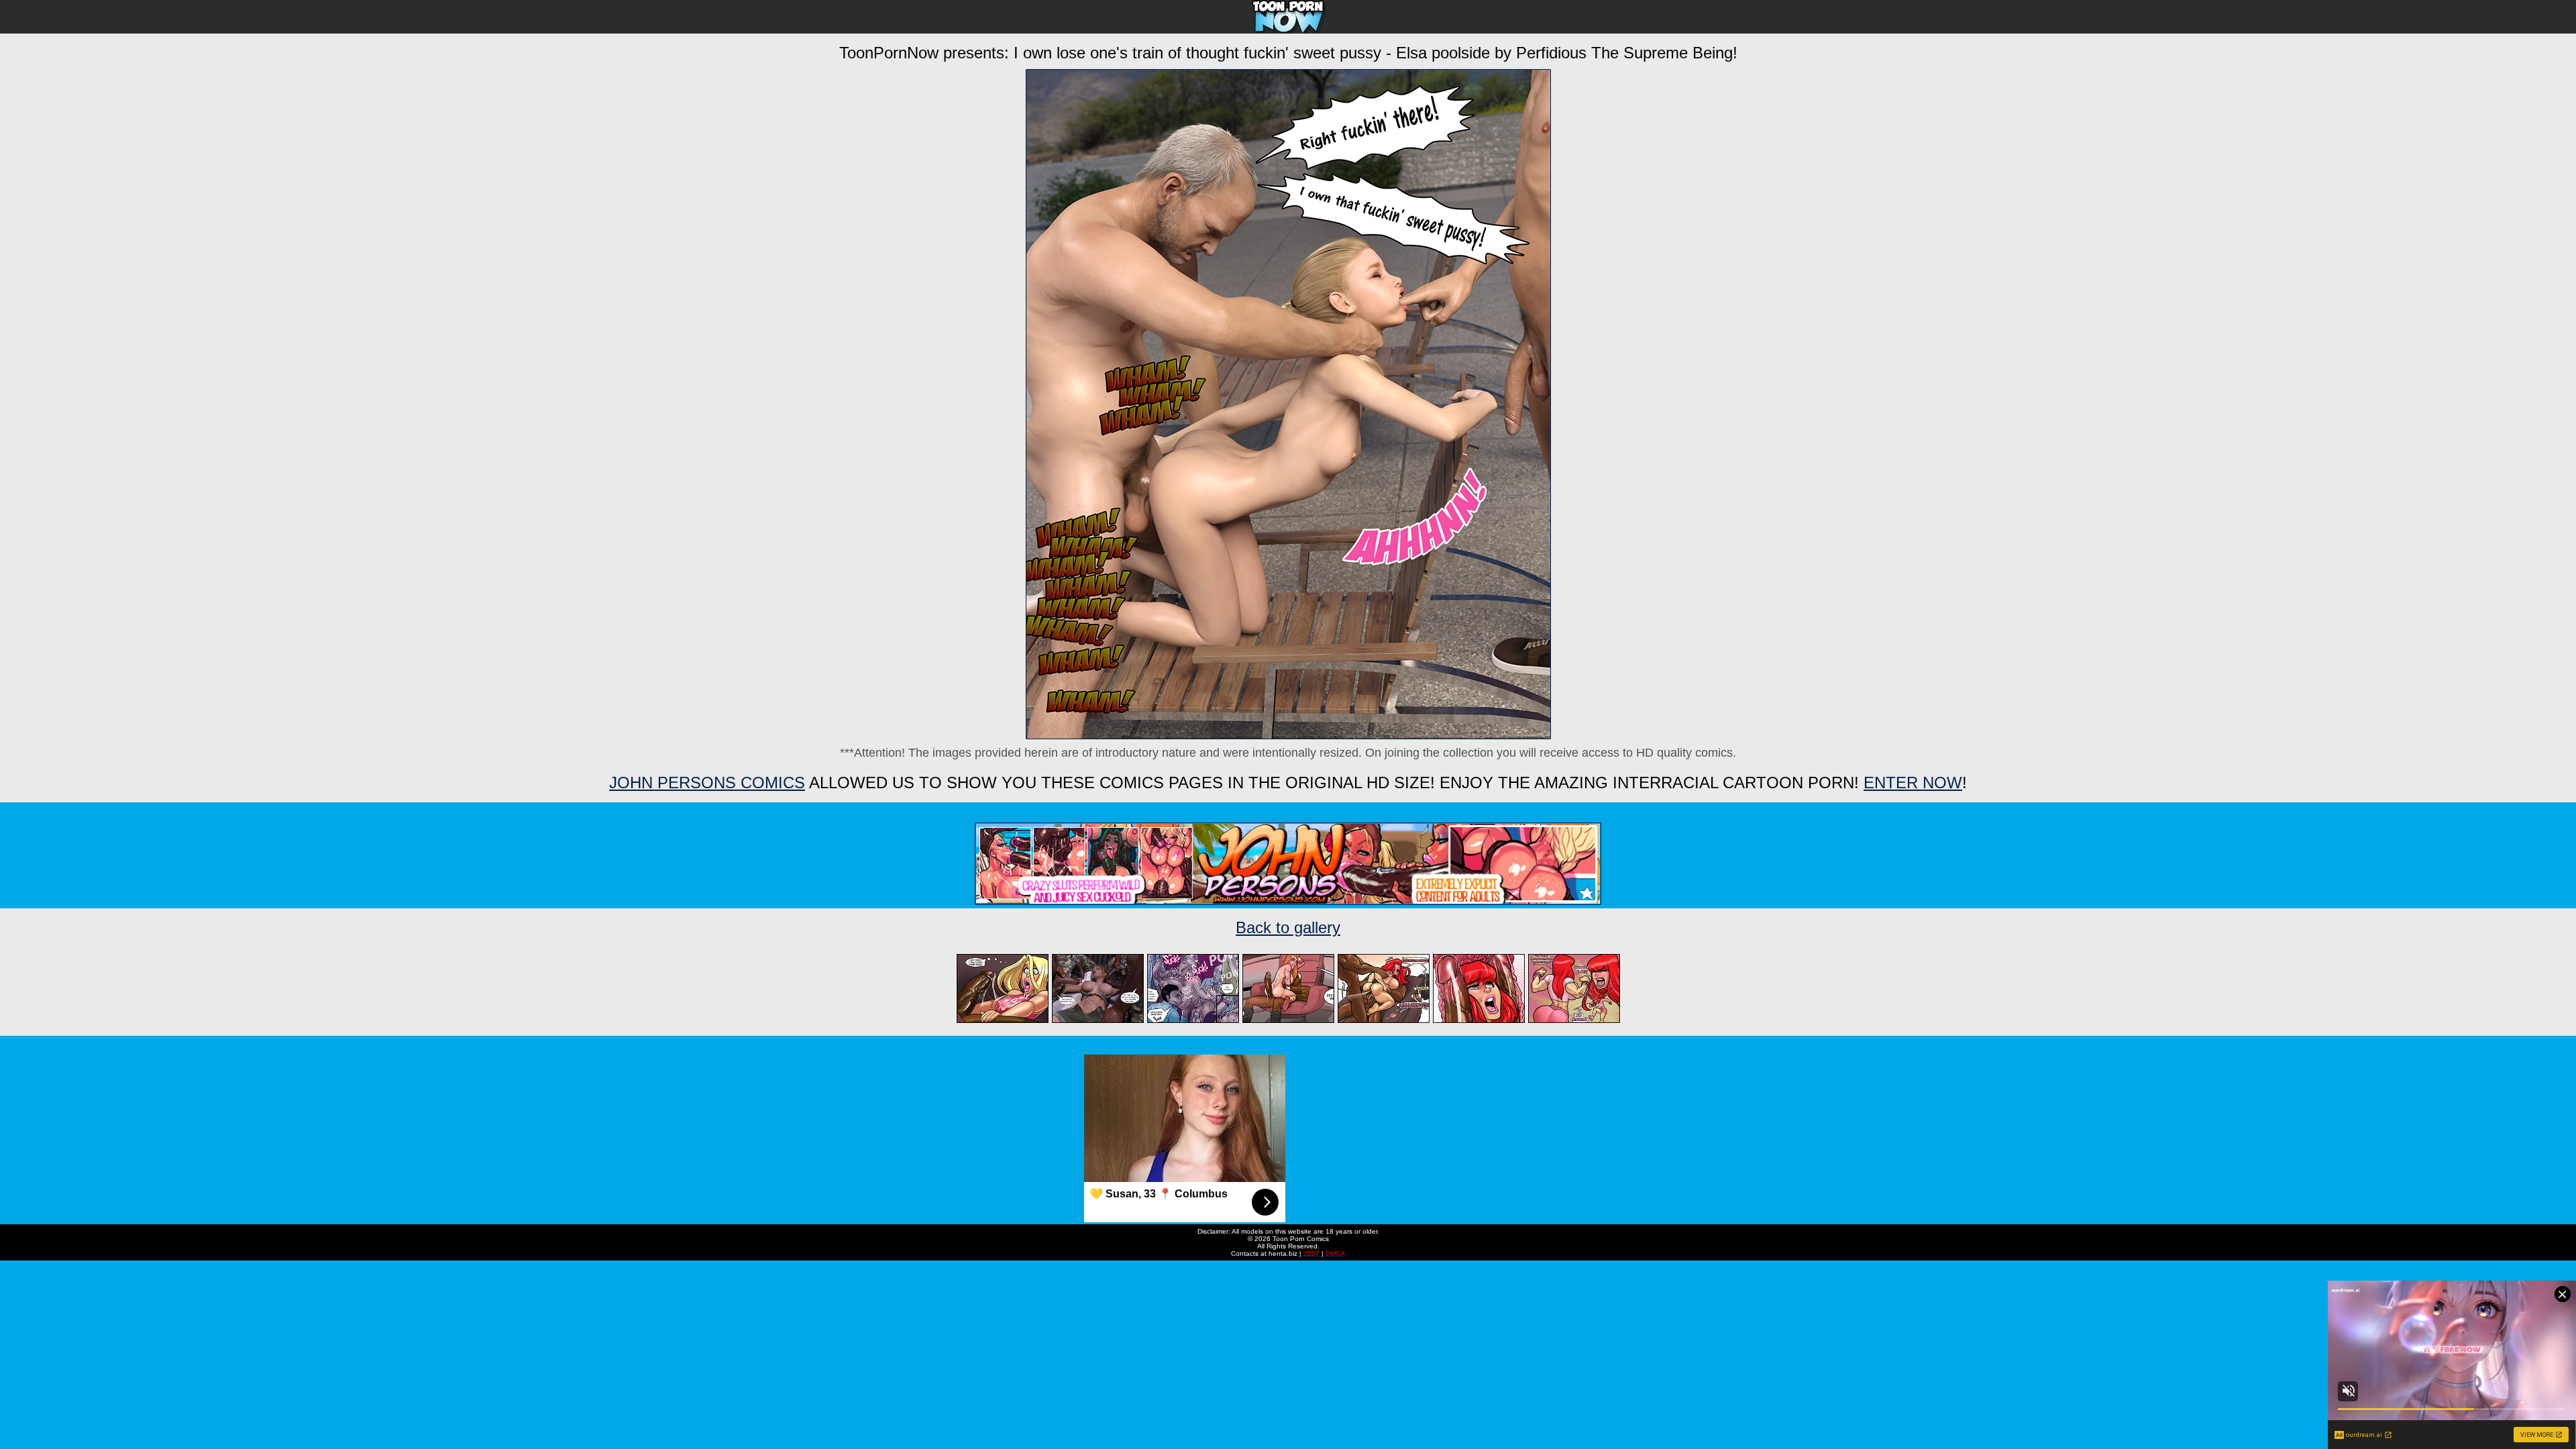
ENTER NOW (1913, 783)
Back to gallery (1288, 927)
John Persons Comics (707, 783)
